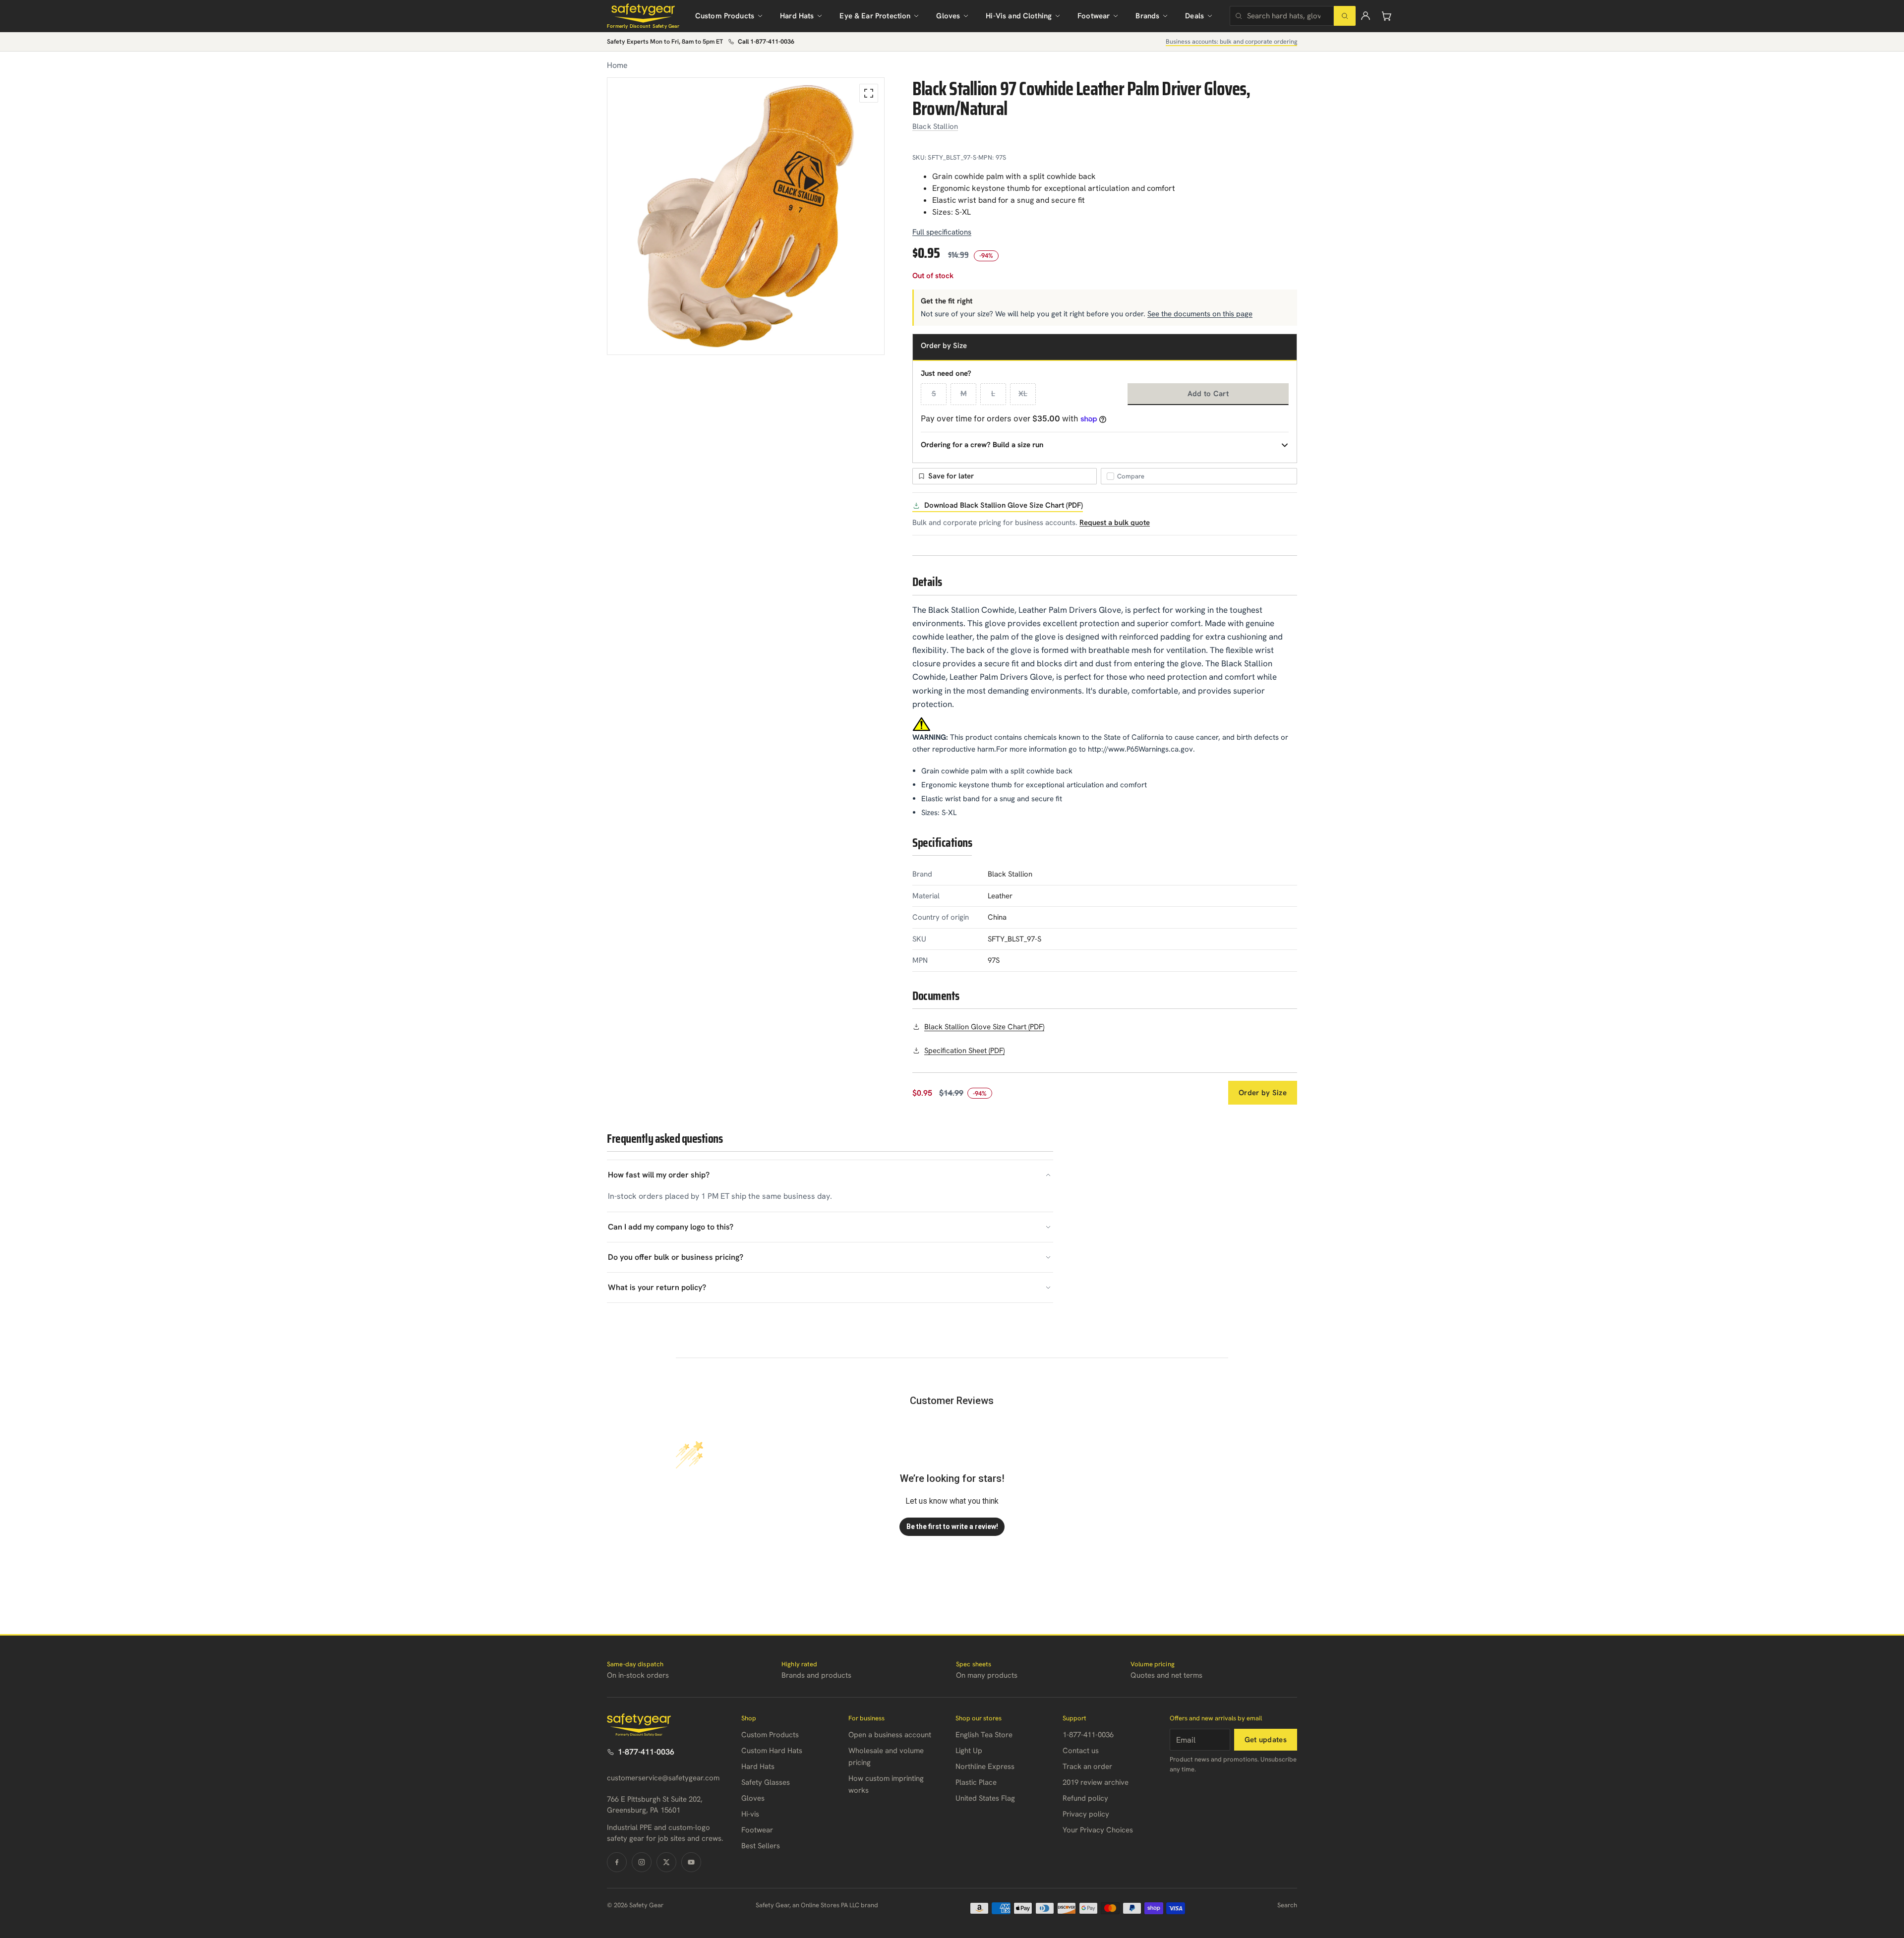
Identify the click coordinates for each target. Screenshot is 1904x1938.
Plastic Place (976, 1782)
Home (617, 65)
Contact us (1081, 1751)
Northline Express (985, 1766)
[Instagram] (642, 1862)
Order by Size (1263, 1093)
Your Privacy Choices (1098, 1830)
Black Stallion (935, 126)
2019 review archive (1096, 1782)
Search (1287, 1905)
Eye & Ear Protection (875, 16)
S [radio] (934, 394)
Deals (1194, 16)
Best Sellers (761, 1846)
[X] (666, 1862)
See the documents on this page (1200, 314)
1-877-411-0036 (646, 1752)
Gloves (948, 16)
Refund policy (1085, 1798)
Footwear (1094, 16)
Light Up (969, 1751)
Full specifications (942, 232)
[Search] (1345, 16)
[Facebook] (617, 1862)
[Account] (1366, 16)
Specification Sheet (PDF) (964, 1051)
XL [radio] (1023, 394)
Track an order (1087, 1766)
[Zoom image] (869, 93)
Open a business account (890, 1735)
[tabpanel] (746, 216)
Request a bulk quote (1115, 523)
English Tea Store (984, 1735)
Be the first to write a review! (952, 1527)
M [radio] (964, 394)
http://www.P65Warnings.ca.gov (1140, 749)
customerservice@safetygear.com (663, 1778)
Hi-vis (750, 1814)
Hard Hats (797, 16)
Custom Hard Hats (772, 1751)
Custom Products (725, 16)
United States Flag (985, 1798)
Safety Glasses (766, 1782)
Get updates (1266, 1740)
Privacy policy (1086, 1814)
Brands (1147, 16)
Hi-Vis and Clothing (1019, 16)
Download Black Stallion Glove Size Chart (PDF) (1004, 505)
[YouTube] (691, 1862)
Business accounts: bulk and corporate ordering (1231, 41)
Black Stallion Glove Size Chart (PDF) (984, 1027)
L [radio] (993, 394)
